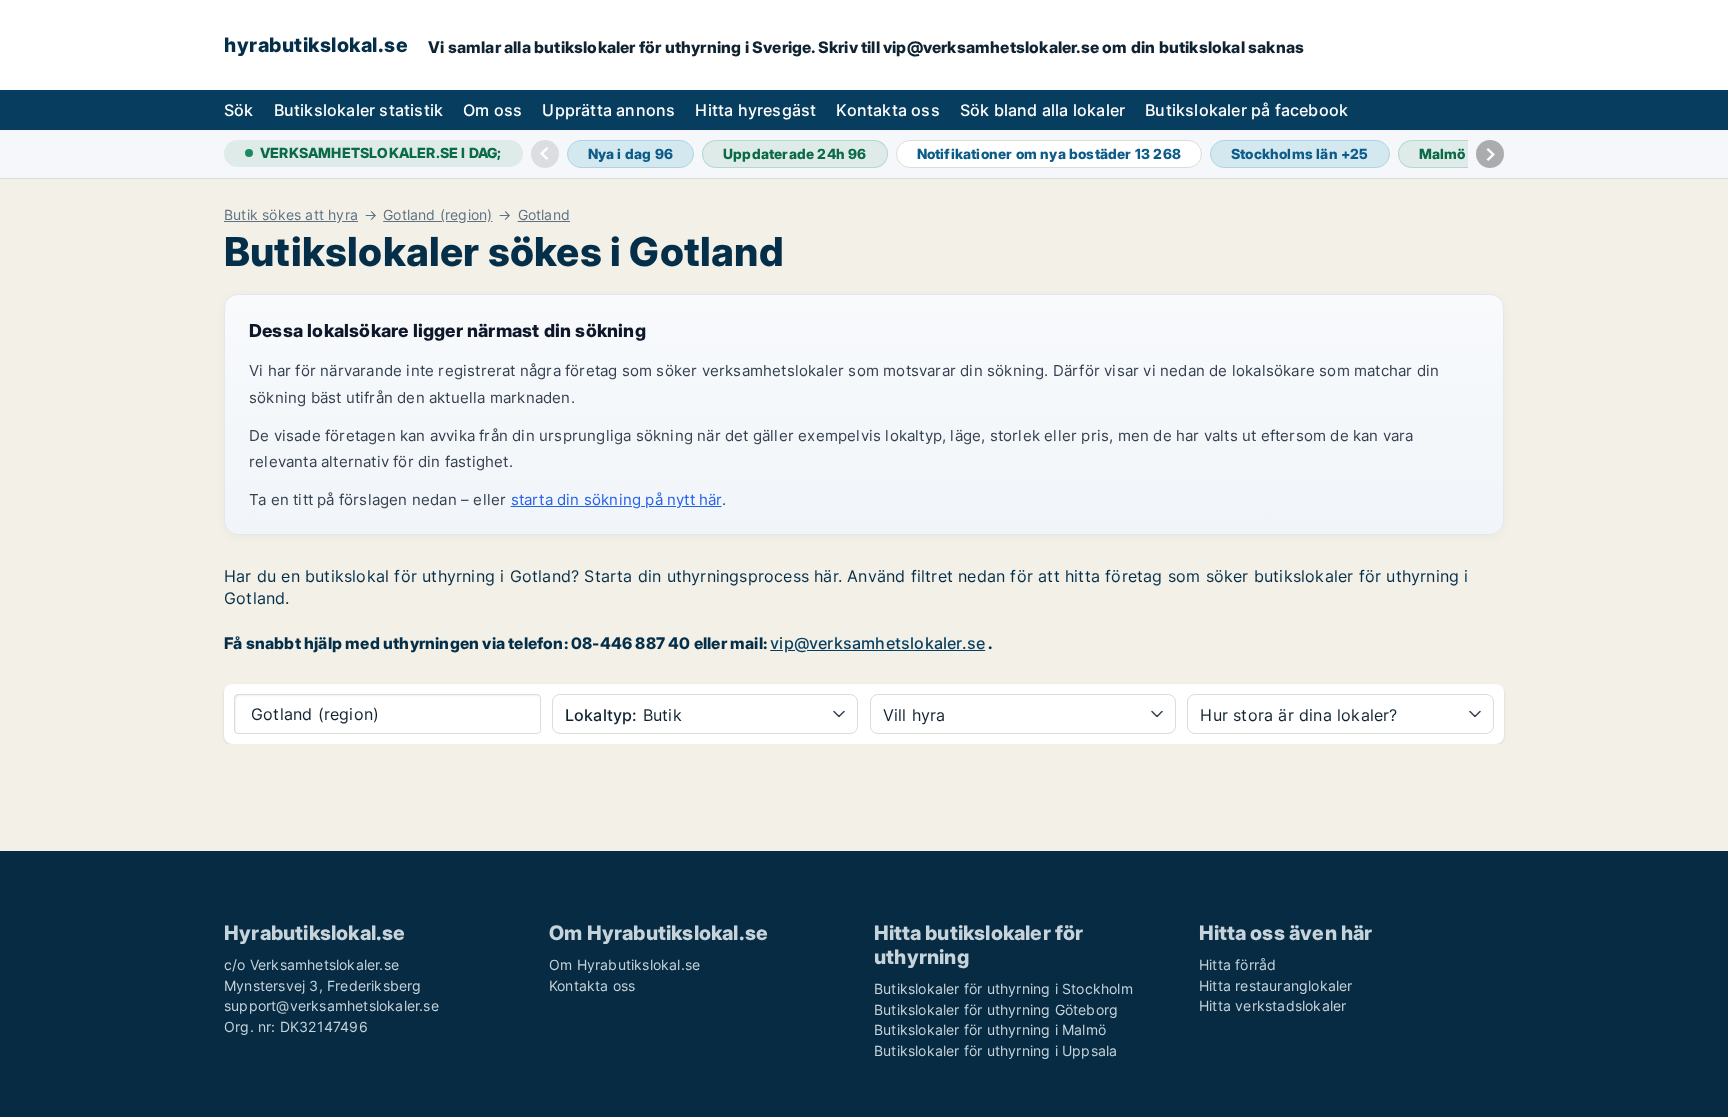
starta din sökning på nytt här (616, 499)
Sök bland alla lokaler (1042, 110)
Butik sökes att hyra (291, 215)
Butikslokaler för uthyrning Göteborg (996, 1009)
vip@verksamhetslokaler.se (877, 643)
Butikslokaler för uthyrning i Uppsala (995, 1050)
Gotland (544, 215)
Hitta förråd (1237, 964)
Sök (239, 110)
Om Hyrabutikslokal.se (624, 964)
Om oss (492, 110)
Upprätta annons (608, 110)
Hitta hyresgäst (755, 110)
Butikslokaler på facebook (1246, 110)
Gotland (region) (437, 215)
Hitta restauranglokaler (1276, 985)
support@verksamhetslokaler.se (331, 1005)
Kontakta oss (887, 110)
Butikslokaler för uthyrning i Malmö (990, 1029)
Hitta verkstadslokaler (1272, 1005)
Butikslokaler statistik (359, 110)
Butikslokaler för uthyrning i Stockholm (1003, 988)
